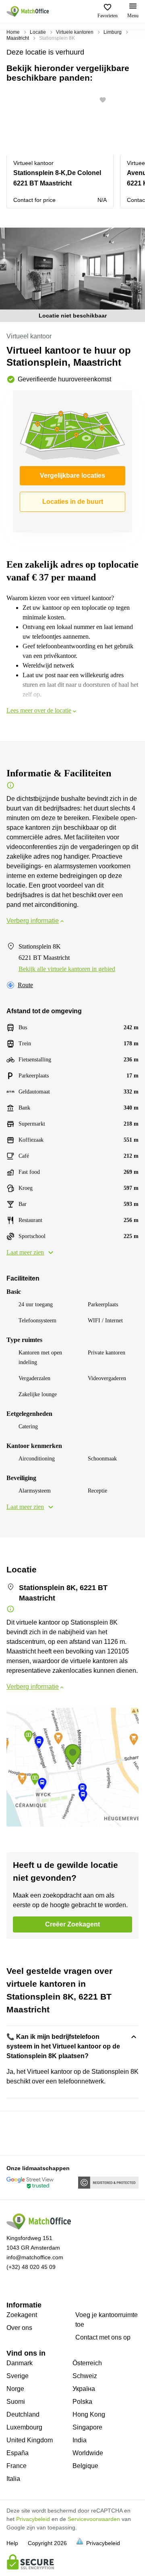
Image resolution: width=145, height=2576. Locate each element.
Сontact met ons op (103, 2337)
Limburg (113, 32)
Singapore (87, 2427)
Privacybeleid (33, 2519)
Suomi (16, 2402)
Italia (13, 2479)
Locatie (38, 32)
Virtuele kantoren (75, 32)
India (80, 2440)
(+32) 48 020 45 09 (31, 2267)
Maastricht (18, 38)
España (18, 2453)
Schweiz (85, 2376)
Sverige (18, 2376)
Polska (82, 2402)
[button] (105, 100)
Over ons (19, 2328)
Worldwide (88, 2453)
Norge (15, 2389)
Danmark (20, 2363)
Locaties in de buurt (73, 502)
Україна (84, 2389)
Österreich (87, 2363)
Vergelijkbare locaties (72, 475)
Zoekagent (22, 2315)
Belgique (85, 2466)
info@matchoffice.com (35, 2257)
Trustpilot (18, 2132)
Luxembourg (24, 2427)
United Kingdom (30, 2440)
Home (13, 32)
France (17, 2466)
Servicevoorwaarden (94, 2519)
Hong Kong (89, 2414)
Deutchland (23, 2414)
